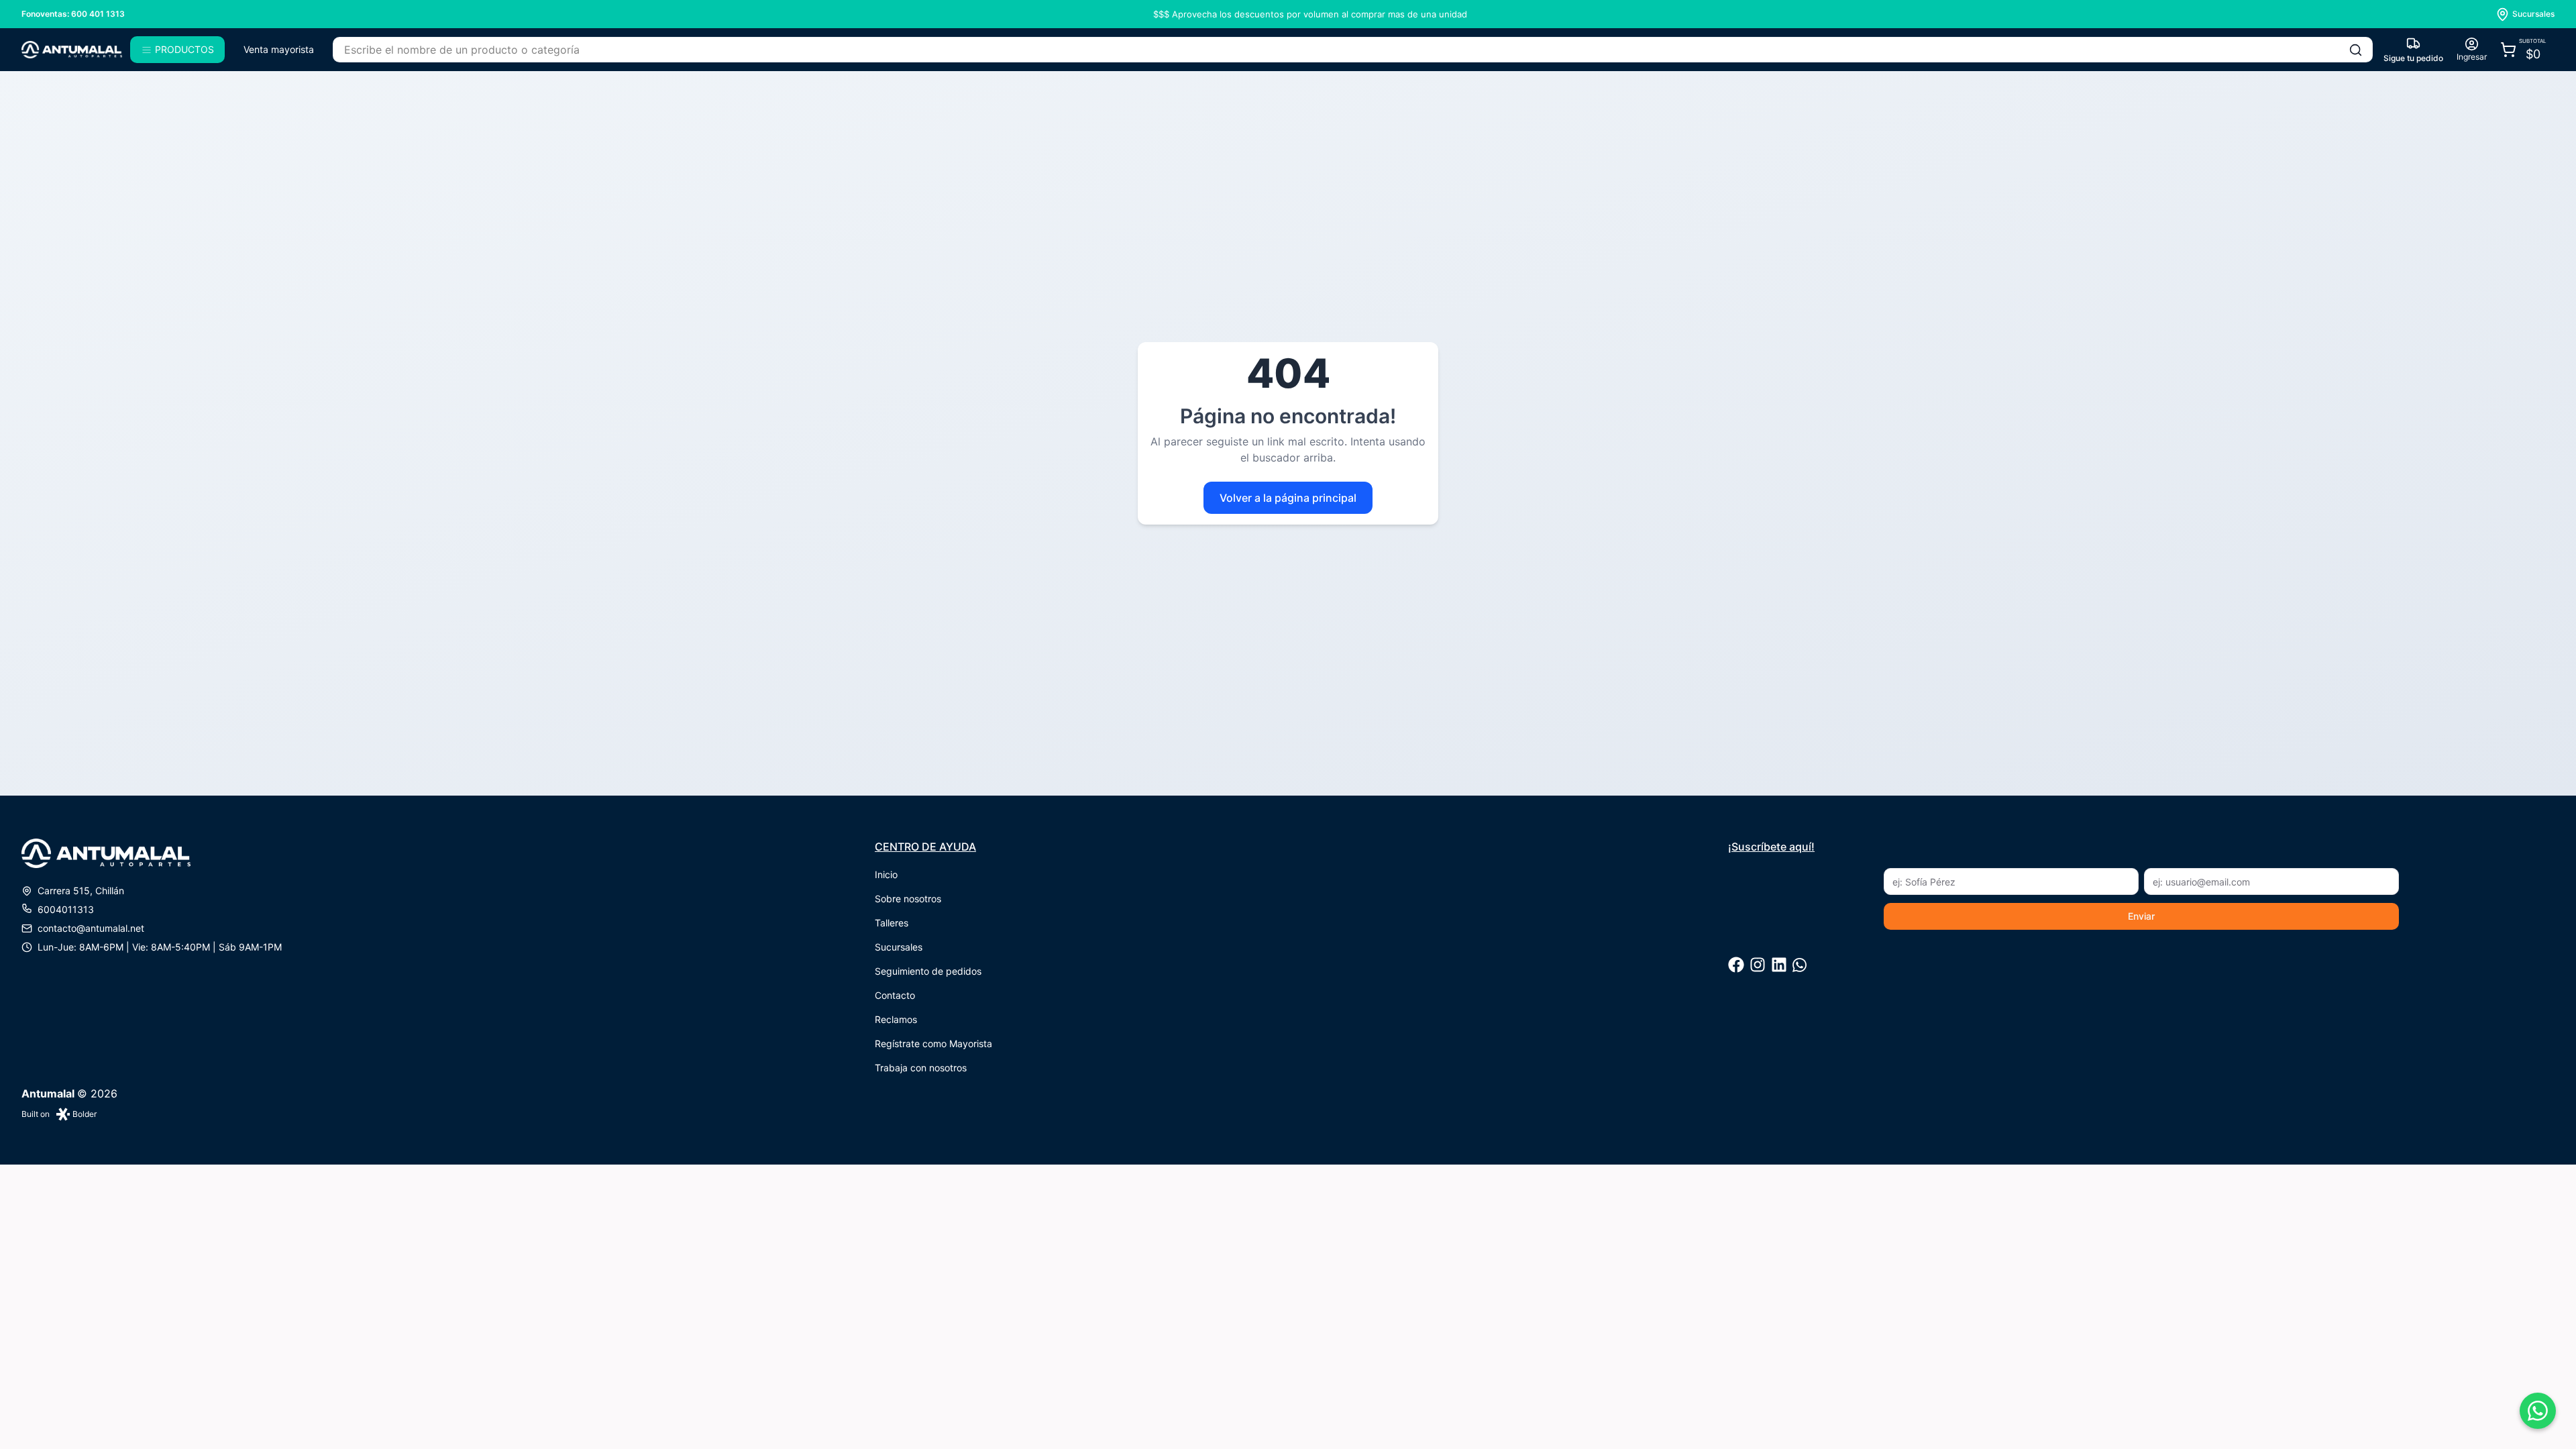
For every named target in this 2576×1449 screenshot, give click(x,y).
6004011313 (66, 909)
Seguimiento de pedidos (928, 971)
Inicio (886, 874)
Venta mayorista (279, 49)
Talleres (892, 923)
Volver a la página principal (1288, 498)
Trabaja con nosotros (921, 1068)
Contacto (895, 995)
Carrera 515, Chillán (81, 891)
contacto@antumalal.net (91, 928)
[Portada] (72, 50)
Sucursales (899, 947)
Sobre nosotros (908, 899)
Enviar (2141, 916)
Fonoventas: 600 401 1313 (73, 14)
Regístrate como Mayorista (933, 1043)
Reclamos (896, 1019)
